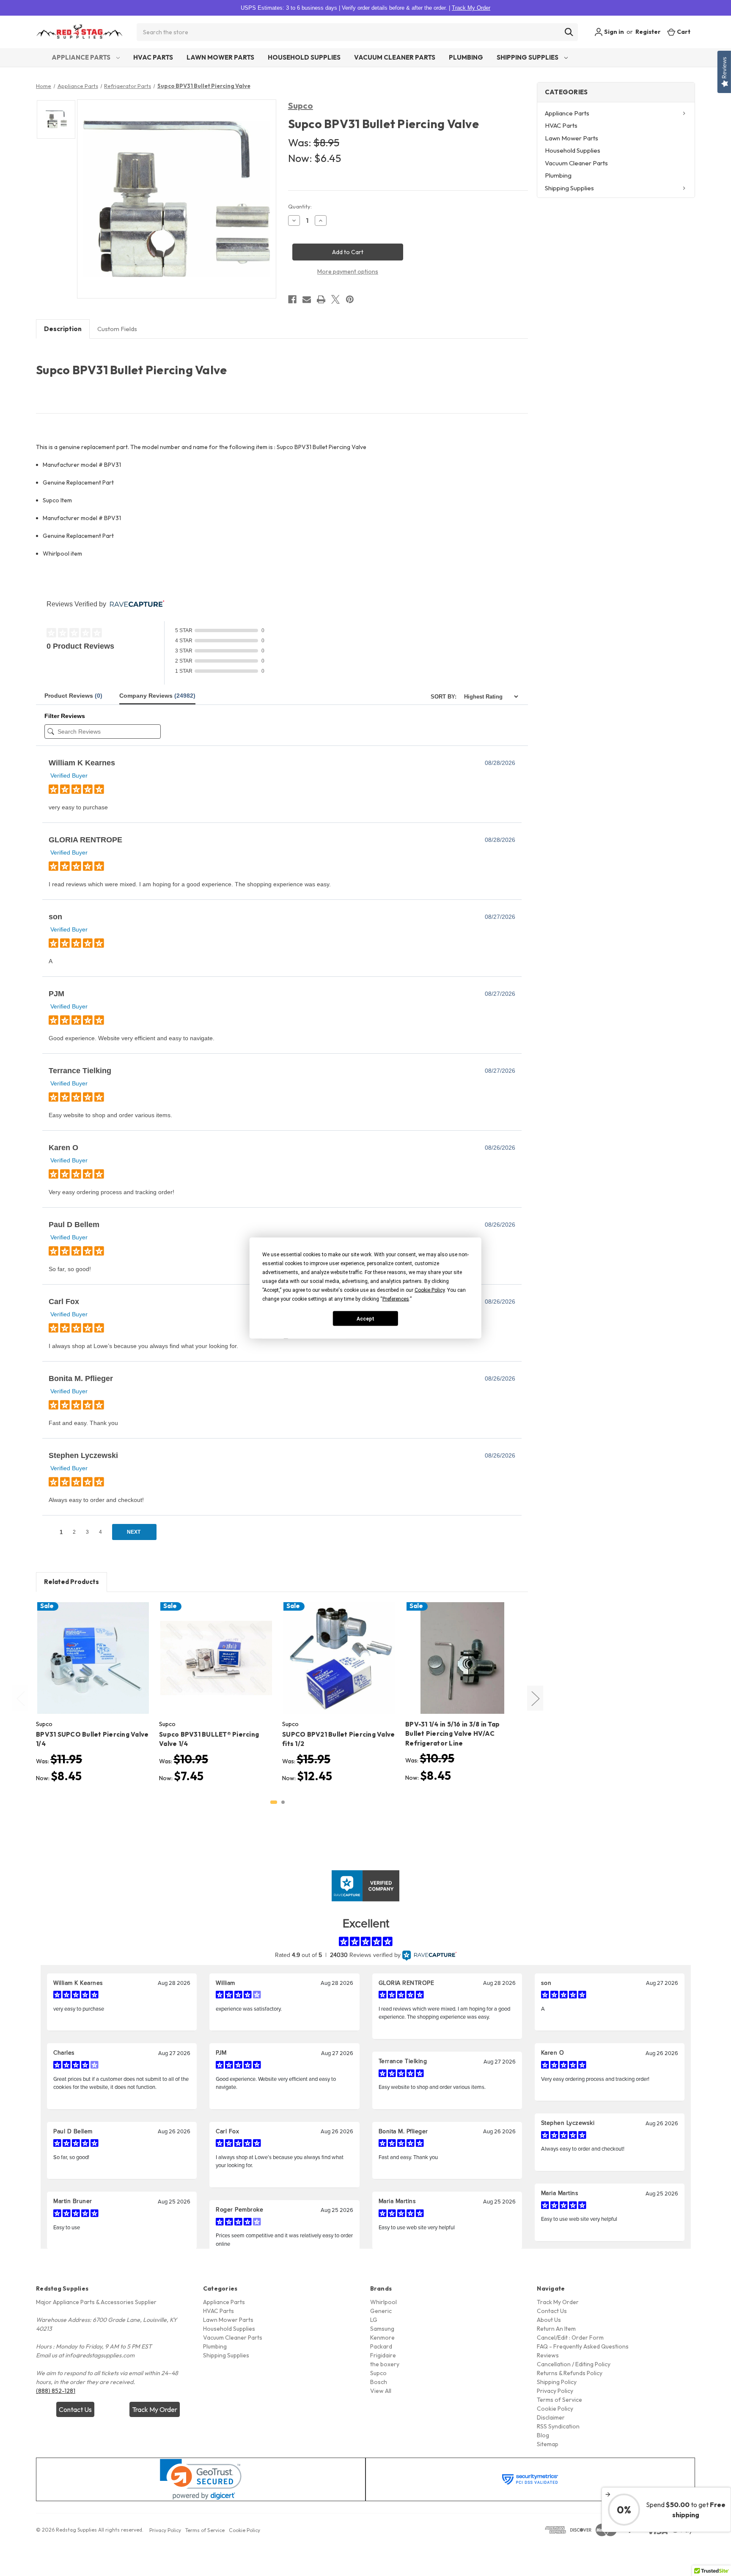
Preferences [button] (396, 1299)
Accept (365, 1318)
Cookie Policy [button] (430, 1290)
